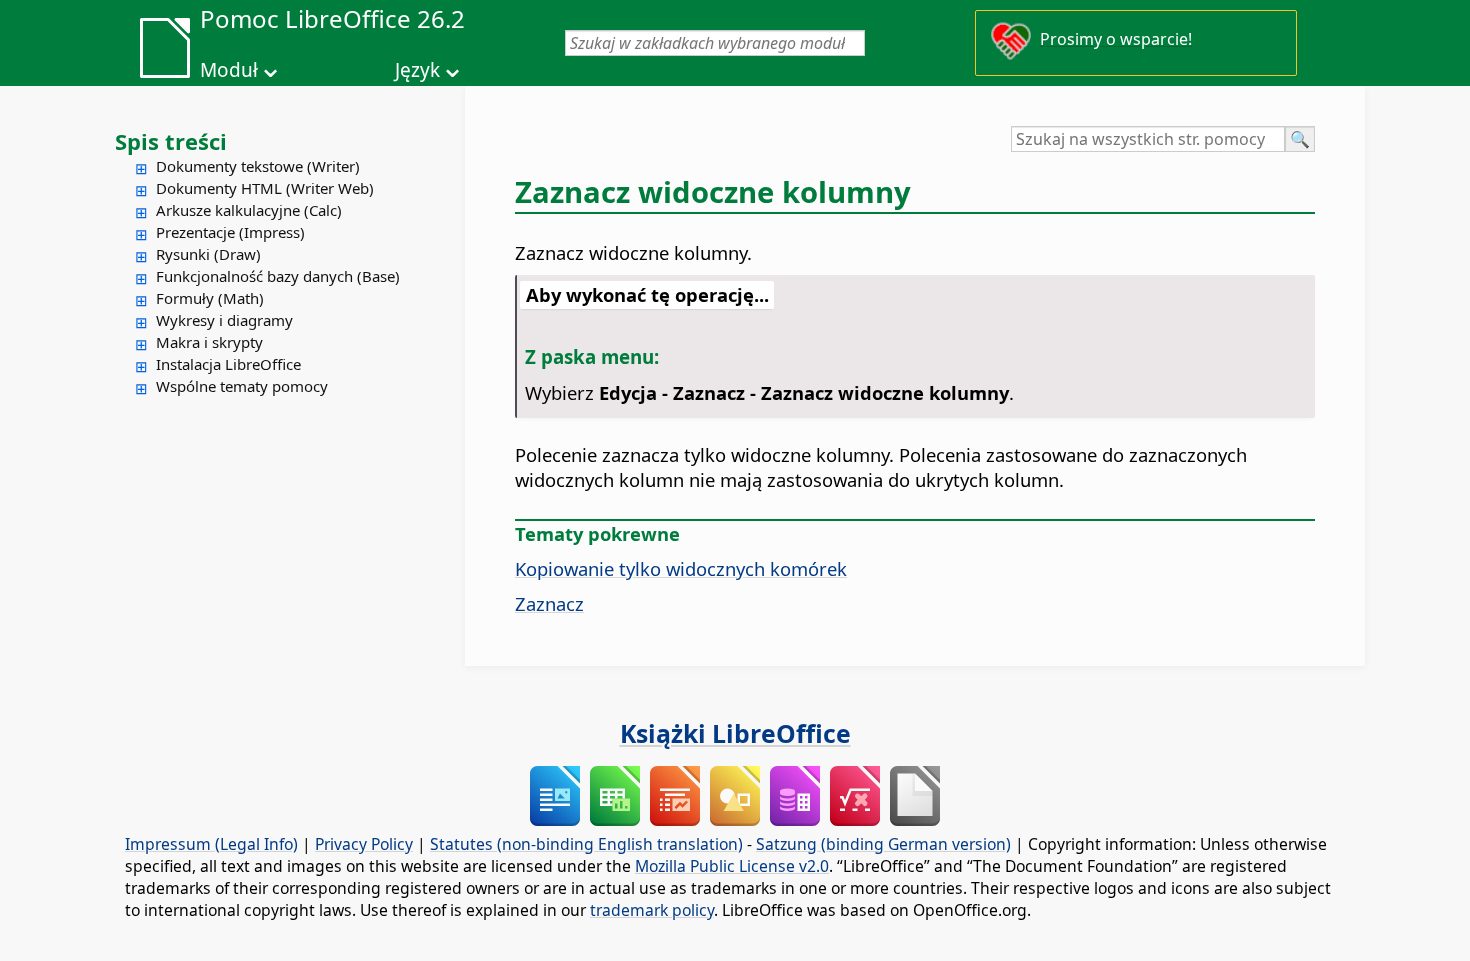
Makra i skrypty (209, 342)
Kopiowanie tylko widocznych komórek (681, 568)
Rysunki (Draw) (208, 254)
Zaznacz (549, 603)
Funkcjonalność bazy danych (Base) (278, 276)
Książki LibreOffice (735, 733)
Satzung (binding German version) (883, 844)
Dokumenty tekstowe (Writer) (258, 166)
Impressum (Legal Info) (211, 844)
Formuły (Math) (210, 298)
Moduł (229, 70)
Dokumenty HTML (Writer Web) (265, 188)
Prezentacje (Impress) (230, 232)
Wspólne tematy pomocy (242, 386)
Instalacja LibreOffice (228, 364)
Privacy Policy (364, 844)
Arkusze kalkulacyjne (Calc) (249, 210)
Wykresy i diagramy (224, 320)
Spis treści (171, 141)
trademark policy (652, 910)
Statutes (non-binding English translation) (586, 844)
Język (417, 70)
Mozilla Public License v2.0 (732, 866)
